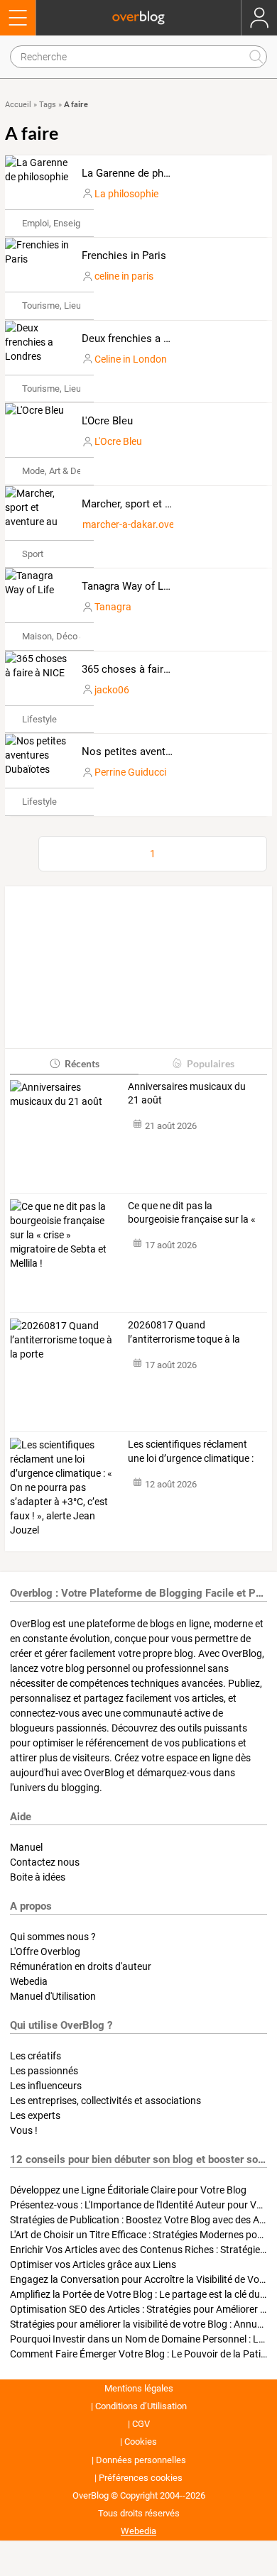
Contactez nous (45, 1862)
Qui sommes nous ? (53, 1937)
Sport (33, 554)
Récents (82, 1063)
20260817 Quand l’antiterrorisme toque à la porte (184, 1333)
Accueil (18, 105)
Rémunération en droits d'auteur (81, 1966)
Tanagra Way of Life (129, 586)
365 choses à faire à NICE (143, 669)
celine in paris (124, 276)
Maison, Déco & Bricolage (74, 636)
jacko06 (112, 690)
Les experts (35, 2115)
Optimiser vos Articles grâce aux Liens (93, 2264)
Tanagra (113, 607)
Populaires (211, 1063)
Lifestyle (39, 719)
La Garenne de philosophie (145, 173)
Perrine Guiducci (130, 772)
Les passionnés (44, 2071)
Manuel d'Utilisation (53, 1996)
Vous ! (24, 2130)
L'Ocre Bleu (107, 421)
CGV (141, 2424)
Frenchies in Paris (124, 255)
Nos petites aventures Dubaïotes (159, 752)
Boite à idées (38, 1877)
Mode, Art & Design (60, 471)
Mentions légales (139, 2388)
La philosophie (126, 194)
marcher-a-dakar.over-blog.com (152, 524)
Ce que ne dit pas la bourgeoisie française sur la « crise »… (192, 1213)
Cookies (141, 2442)
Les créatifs (36, 2056)
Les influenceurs (46, 2086)
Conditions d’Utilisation (141, 2406)
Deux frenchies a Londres (142, 338)
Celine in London (131, 359)
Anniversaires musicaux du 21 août (187, 1094)
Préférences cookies (141, 2478)
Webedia (29, 1981)
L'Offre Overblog (45, 1952)
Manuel (26, 1847)
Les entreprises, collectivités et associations (105, 2101)
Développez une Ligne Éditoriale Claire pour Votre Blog (128, 2190)
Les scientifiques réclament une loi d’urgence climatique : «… (191, 1452)
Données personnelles (141, 2460)
